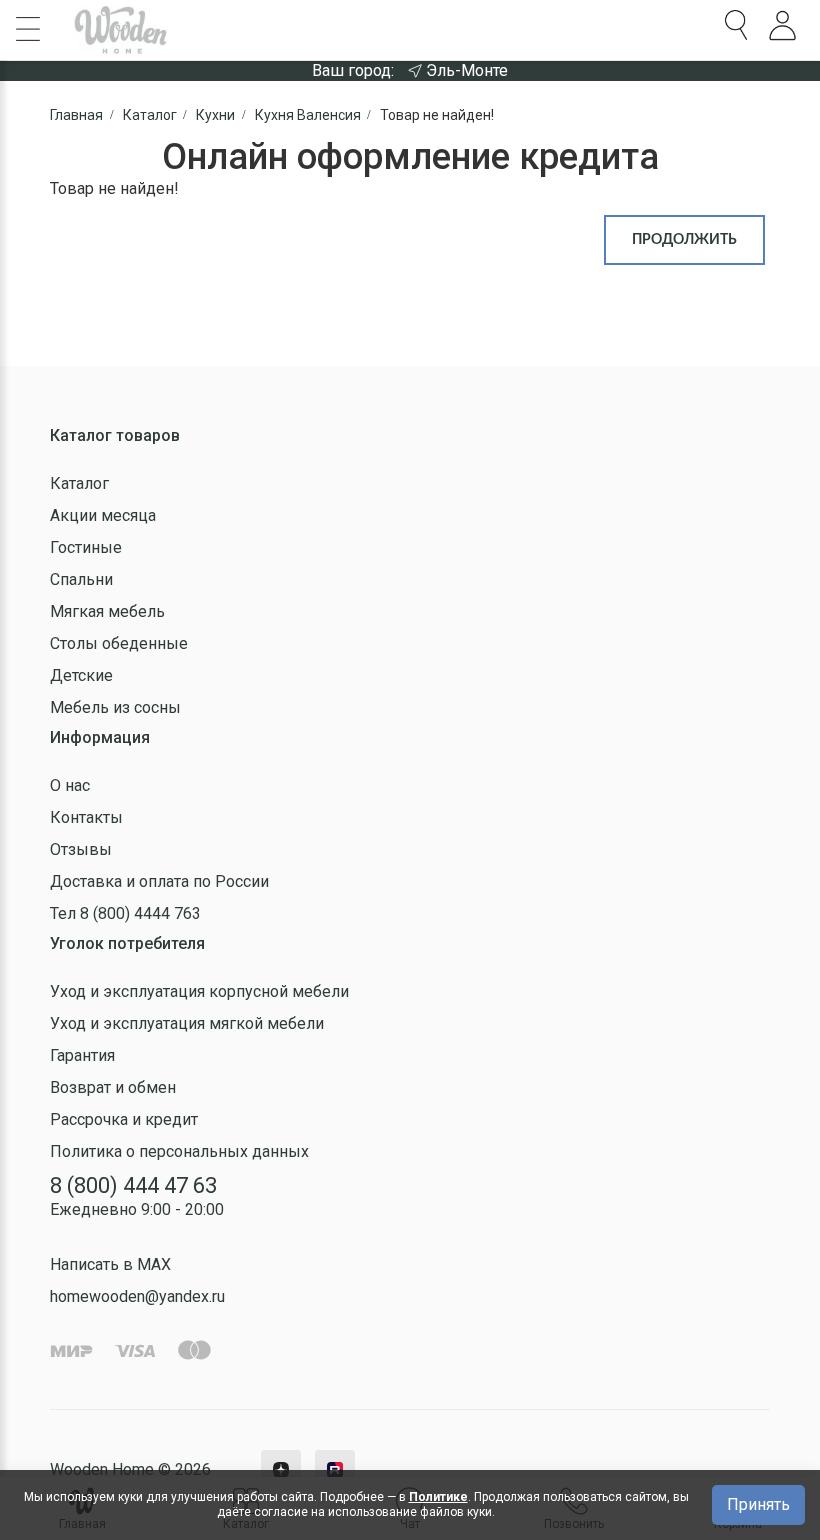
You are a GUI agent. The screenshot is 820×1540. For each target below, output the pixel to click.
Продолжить (684, 240)
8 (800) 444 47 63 (133, 1185)
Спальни (81, 579)
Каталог (79, 483)
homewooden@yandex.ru (137, 1296)
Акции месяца (103, 515)
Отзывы (81, 849)
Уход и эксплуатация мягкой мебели (187, 1023)
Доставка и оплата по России (159, 881)
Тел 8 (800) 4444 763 (125, 913)
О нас (70, 785)
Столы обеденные (119, 643)
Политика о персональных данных (179, 1151)
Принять (758, 1504)
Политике (438, 1497)
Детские (81, 675)
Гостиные (86, 547)
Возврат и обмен (113, 1087)
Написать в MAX (110, 1264)
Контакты (86, 817)
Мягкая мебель (107, 611)
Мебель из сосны (115, 707)
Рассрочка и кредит (124, 1119)
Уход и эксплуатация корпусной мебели (199, 991)
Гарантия (82, 1055)
